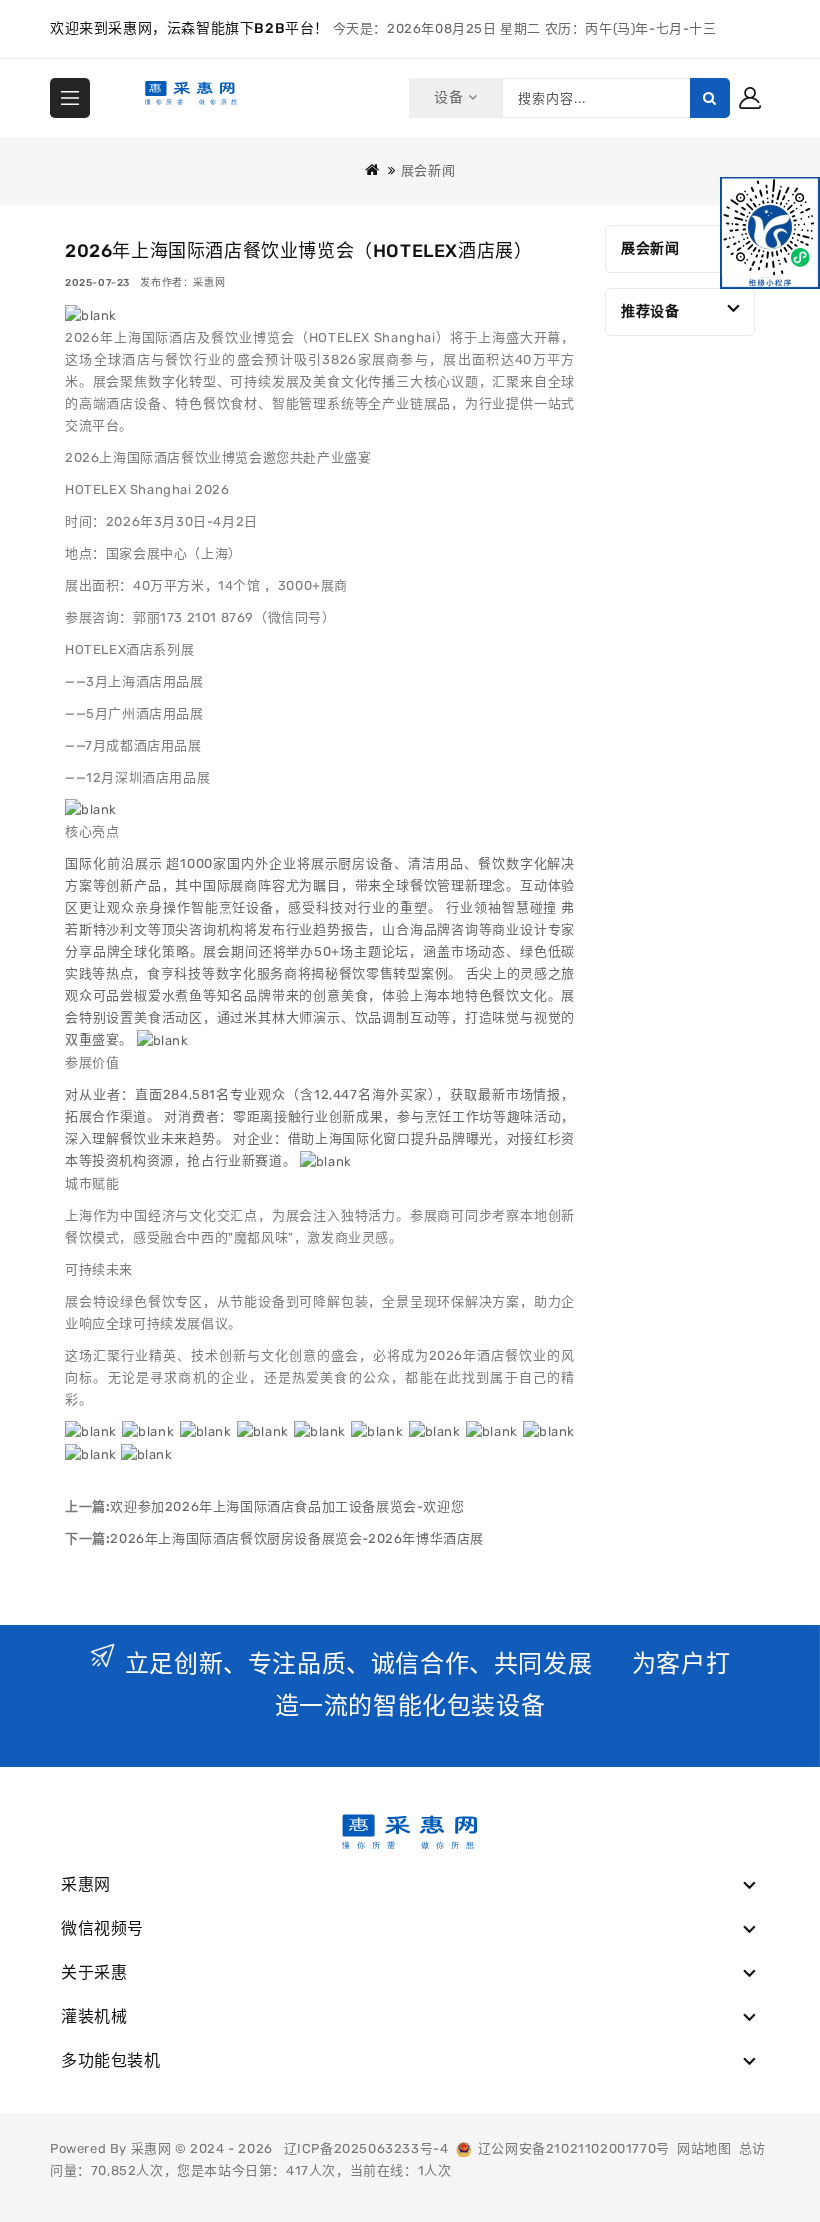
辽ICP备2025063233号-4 (366, 2148)
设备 (450, 97)
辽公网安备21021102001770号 (570, 2148)
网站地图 (704, 2148)
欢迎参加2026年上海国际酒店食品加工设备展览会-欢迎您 (287, 1506)
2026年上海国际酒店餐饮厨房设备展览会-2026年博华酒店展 (297, 1538)
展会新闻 (428, 170)
